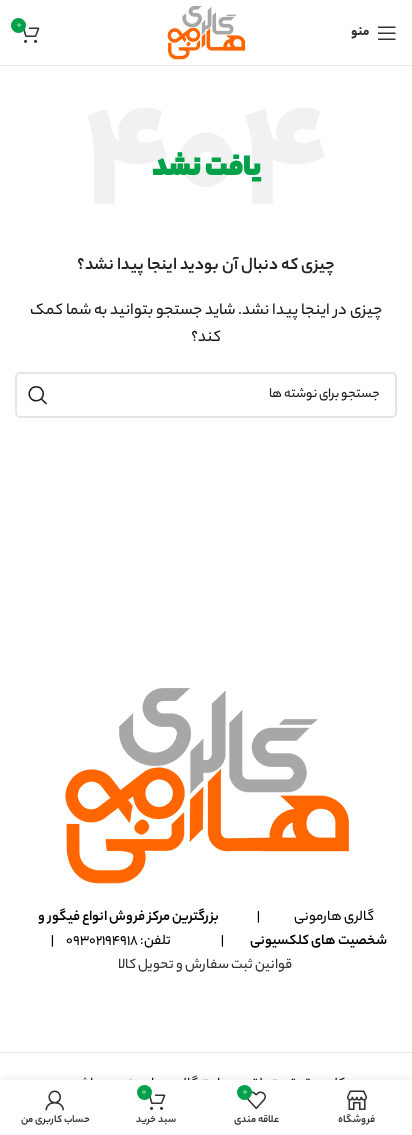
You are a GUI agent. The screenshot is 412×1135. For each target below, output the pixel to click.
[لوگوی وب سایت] (206, 32)
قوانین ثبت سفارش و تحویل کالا (205, 965)
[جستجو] (38, 395)
